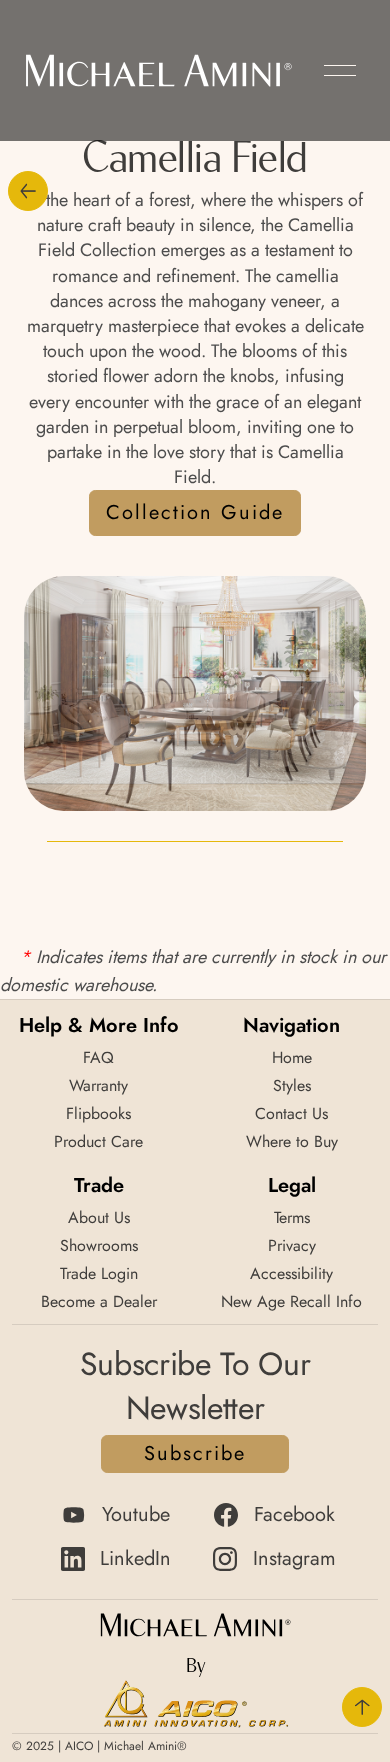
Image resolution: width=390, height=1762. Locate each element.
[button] (340, 70)
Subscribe (195, 1453)
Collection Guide (195, 512)
